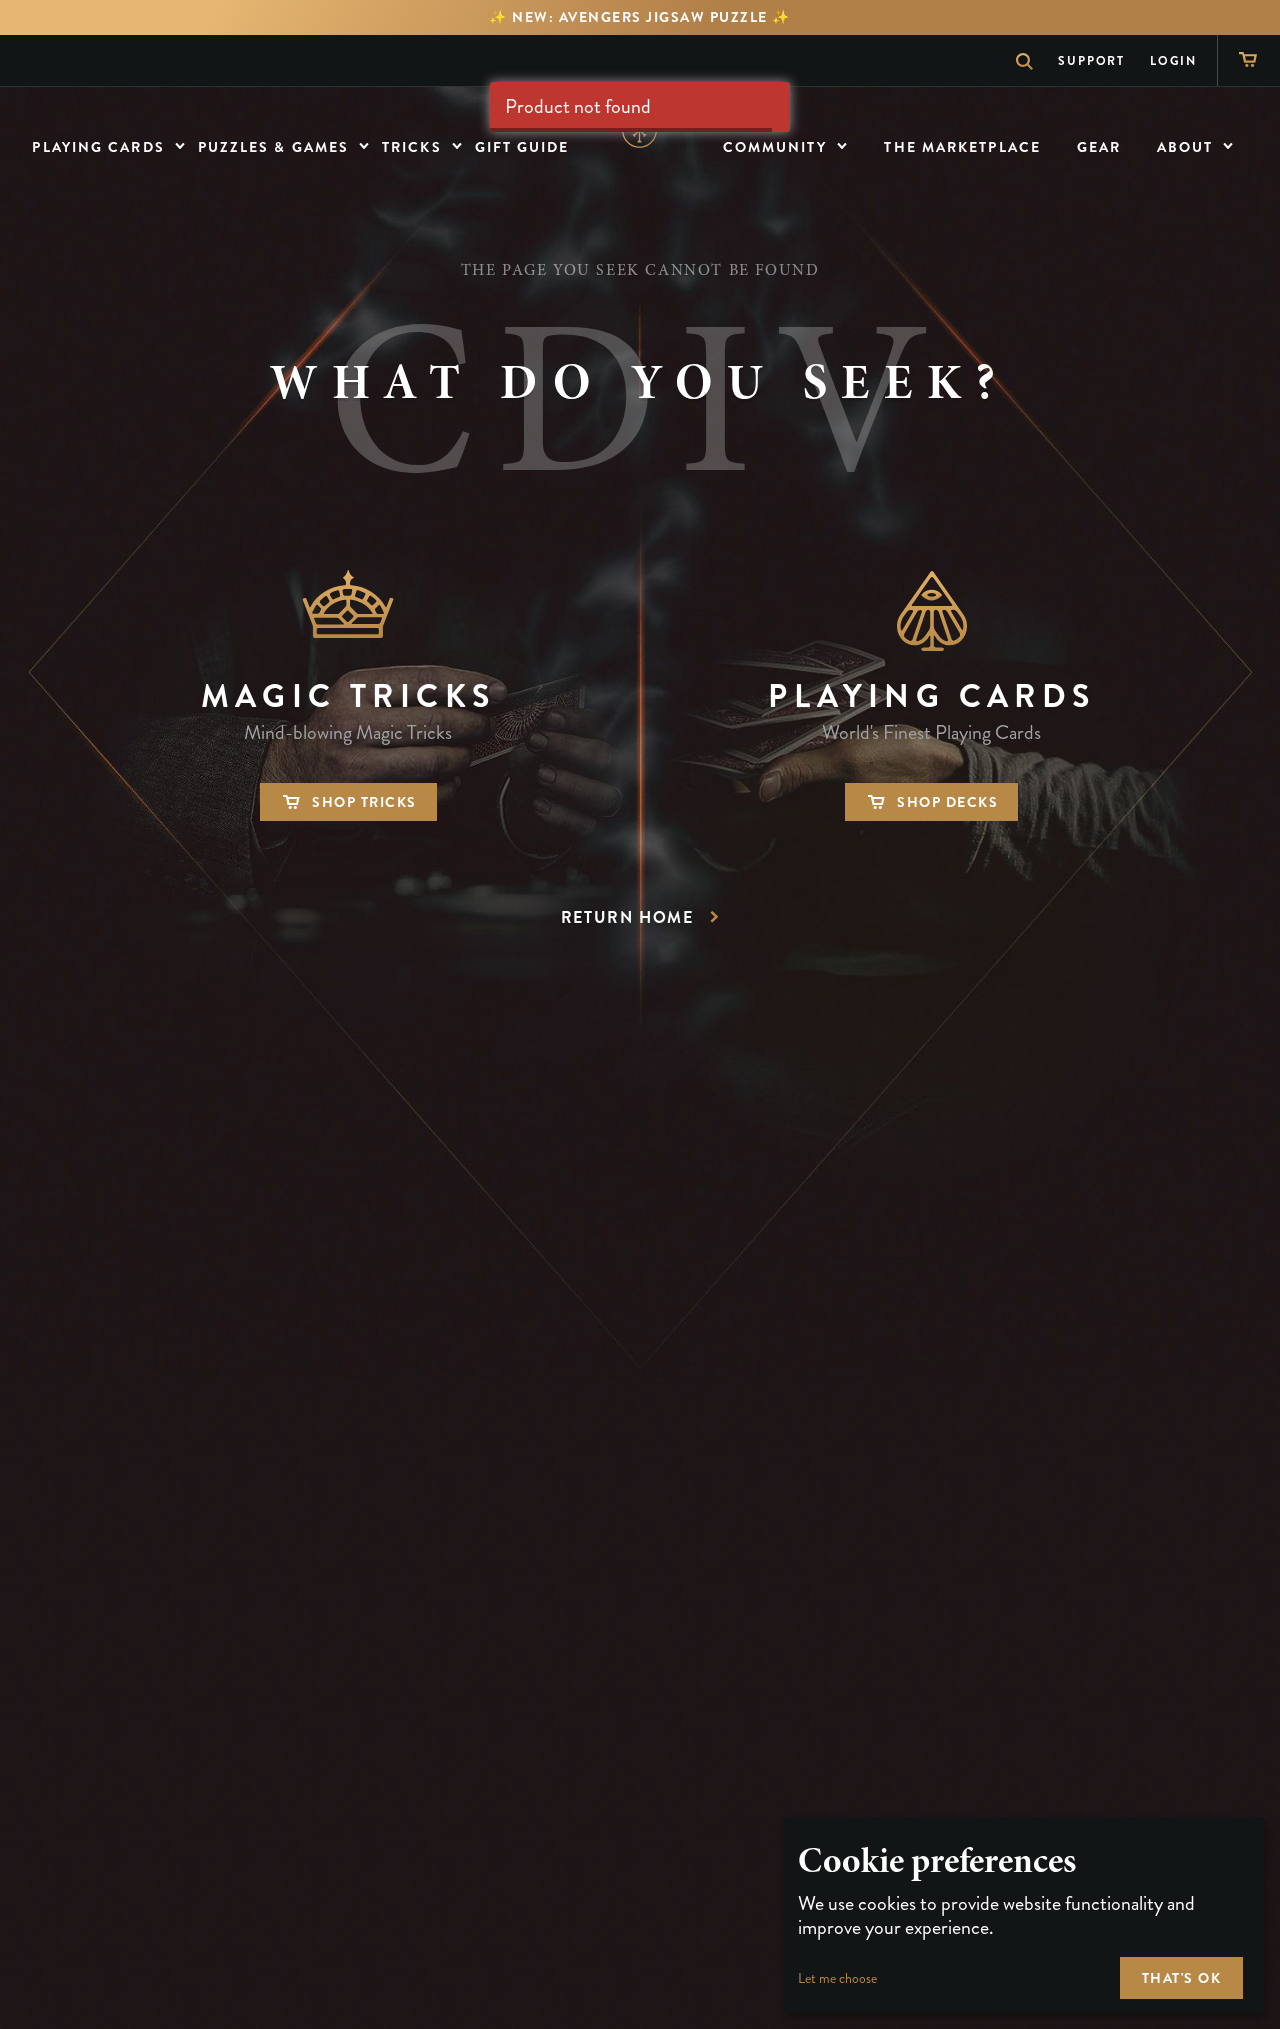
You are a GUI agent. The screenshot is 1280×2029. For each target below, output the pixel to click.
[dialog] (1024, 1915)
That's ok (1182, 1978)
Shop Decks (946, 802)
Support (1091, 61)
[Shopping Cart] (1248, 60)
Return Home (627, 917)
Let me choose (837, 1978)
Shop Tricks (361, 802)
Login (1173, 61)
